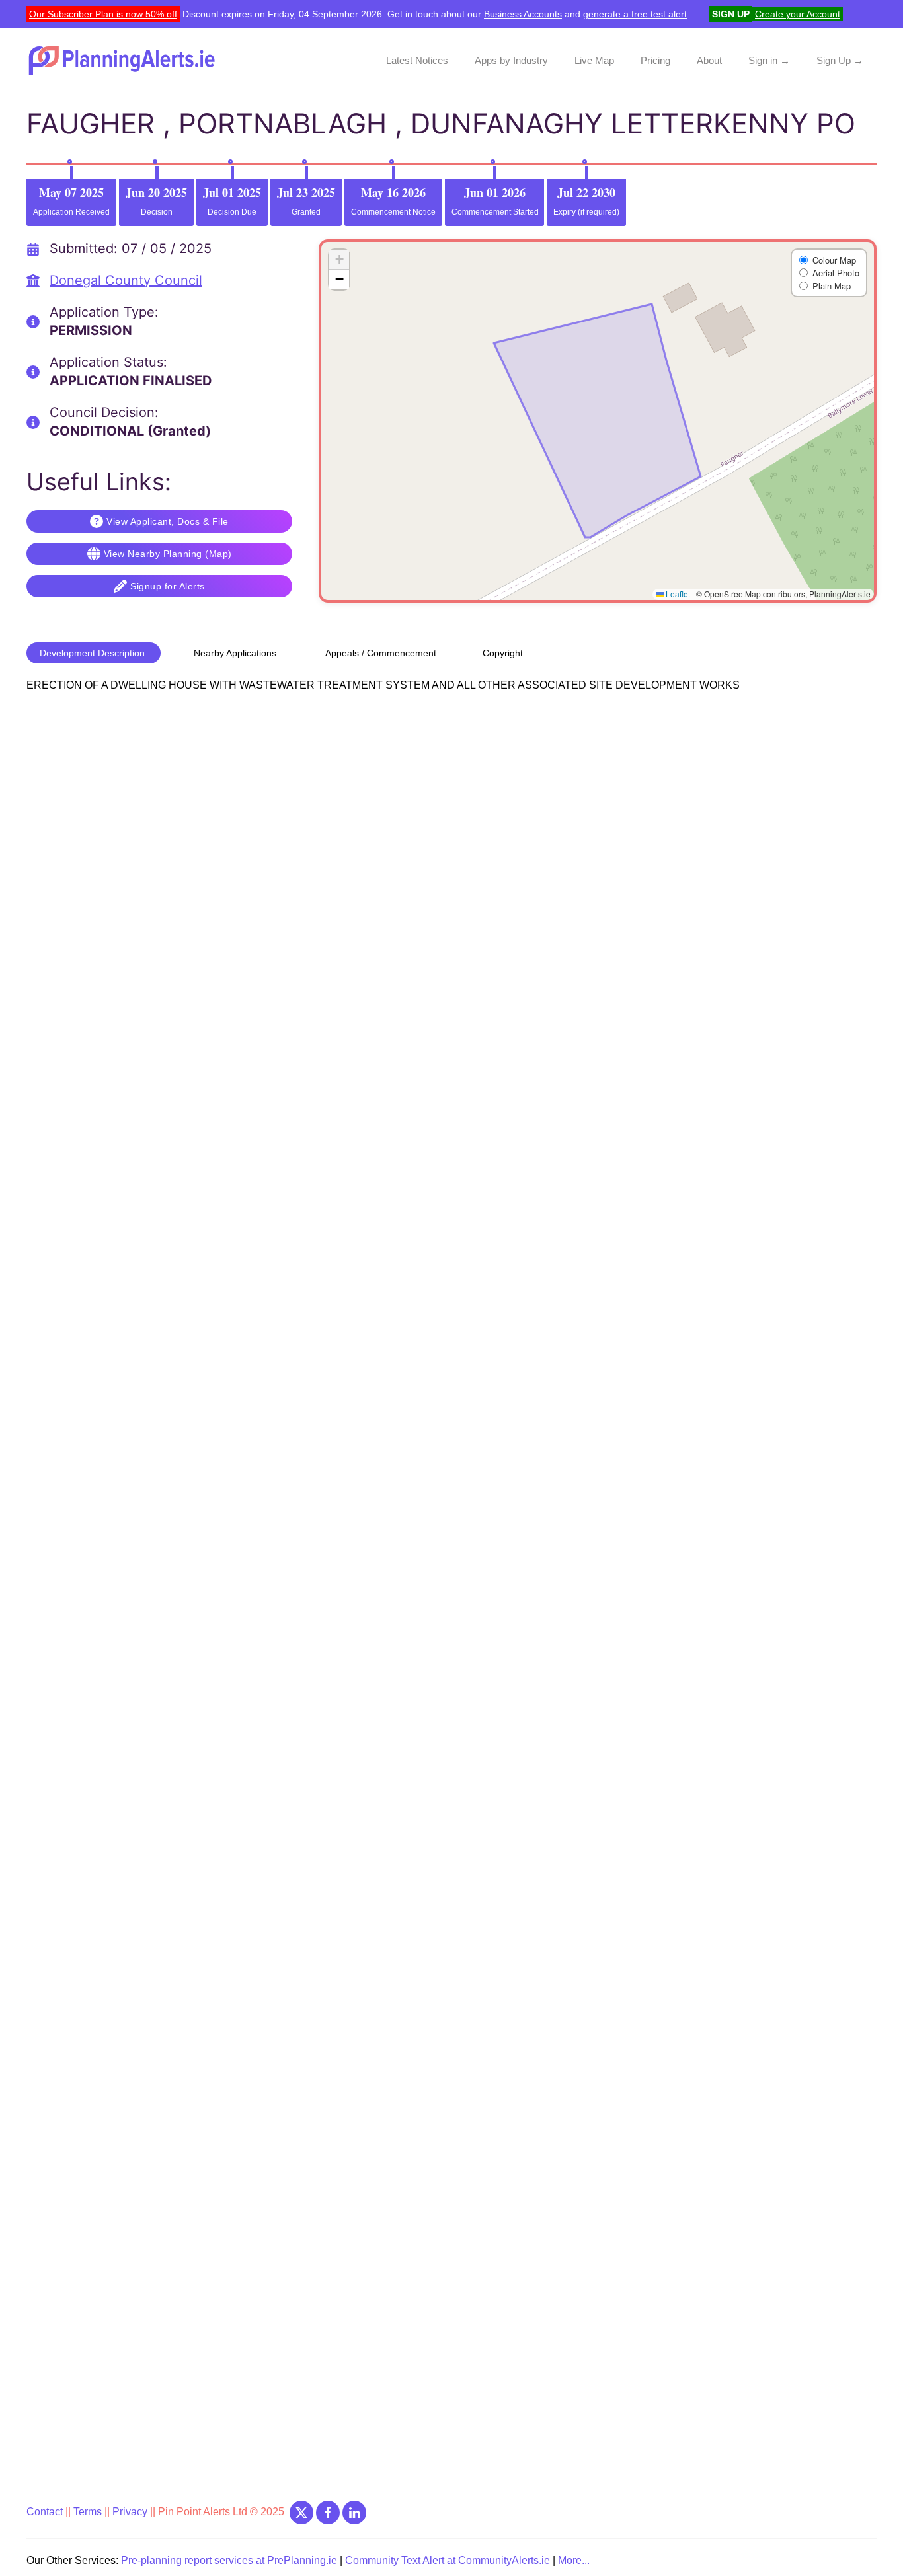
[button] (339, 260)
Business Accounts (523, 14)
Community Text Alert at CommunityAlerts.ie (448, 2560)
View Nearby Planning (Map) (168, 554)
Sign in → (769, 60)
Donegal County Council (126, 280)
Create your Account (798, 14)
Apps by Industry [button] (511, 60)
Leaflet (677, 594)
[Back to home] (123, 61)
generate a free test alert (635, 14)
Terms (88, 2512)
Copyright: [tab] (504, 653)
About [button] (709, 60)
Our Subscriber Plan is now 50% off (103, 14)
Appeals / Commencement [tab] (381, 653)
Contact (46, 2512)
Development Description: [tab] (94, 653)
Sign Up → (840, 60)
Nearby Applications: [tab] (236, 653)
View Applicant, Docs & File (168, 521)
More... (574, 2560)
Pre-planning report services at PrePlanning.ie (229, 2560)
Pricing (655, 60)
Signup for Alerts (168, 586)
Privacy (131, 2512)
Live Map (594, 60)
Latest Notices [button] (417, 60)
